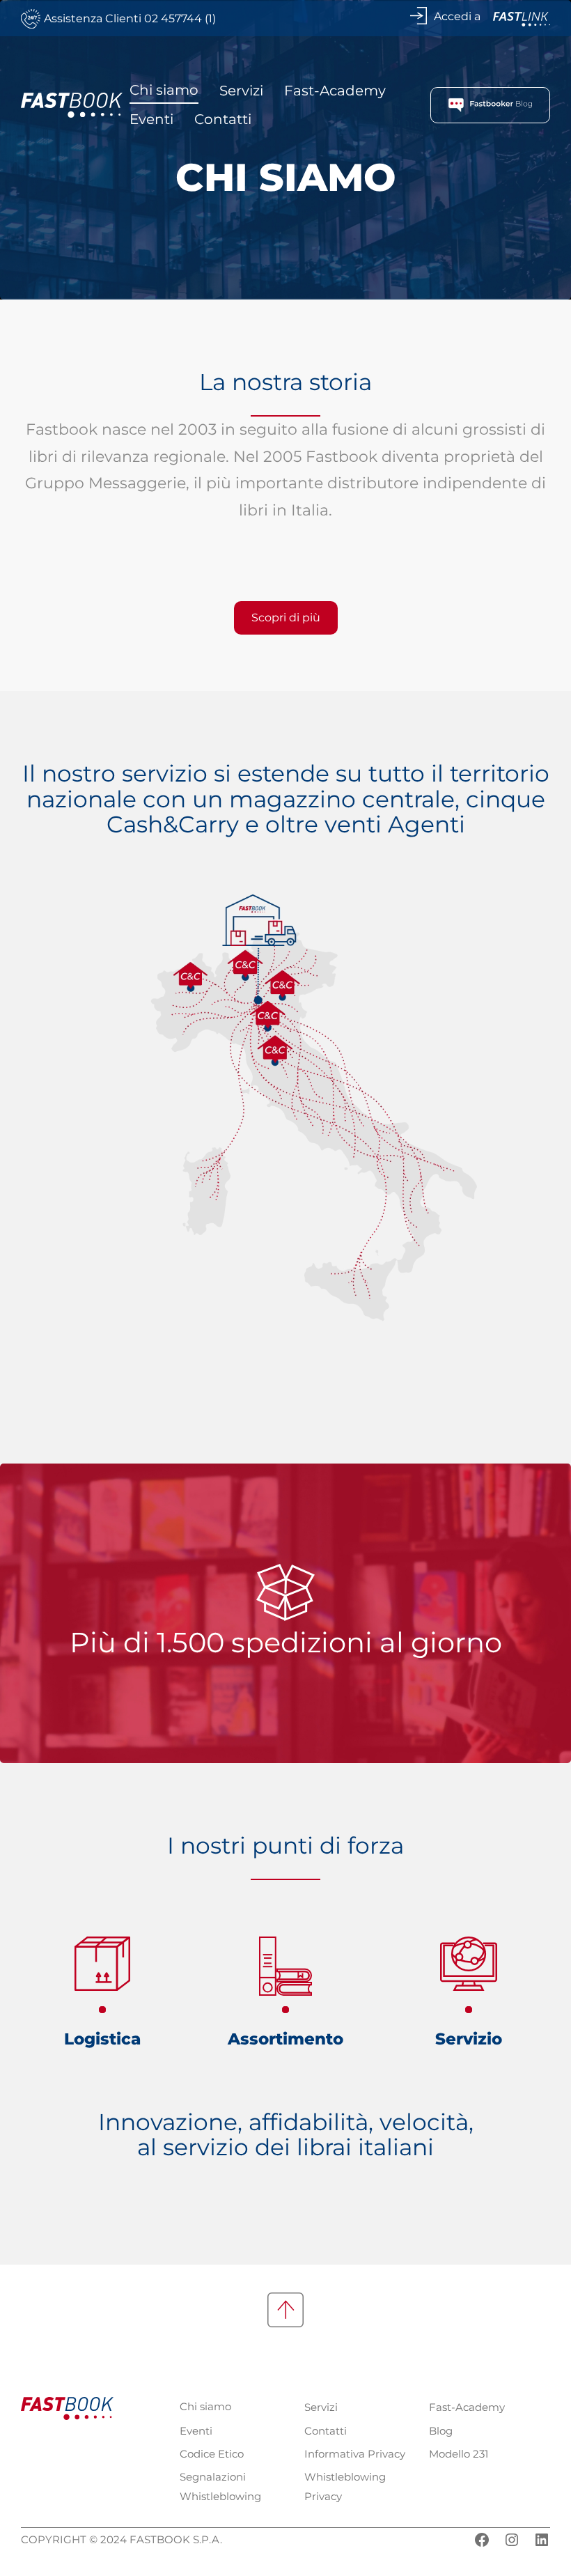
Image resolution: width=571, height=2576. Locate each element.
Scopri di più (286, 618)
